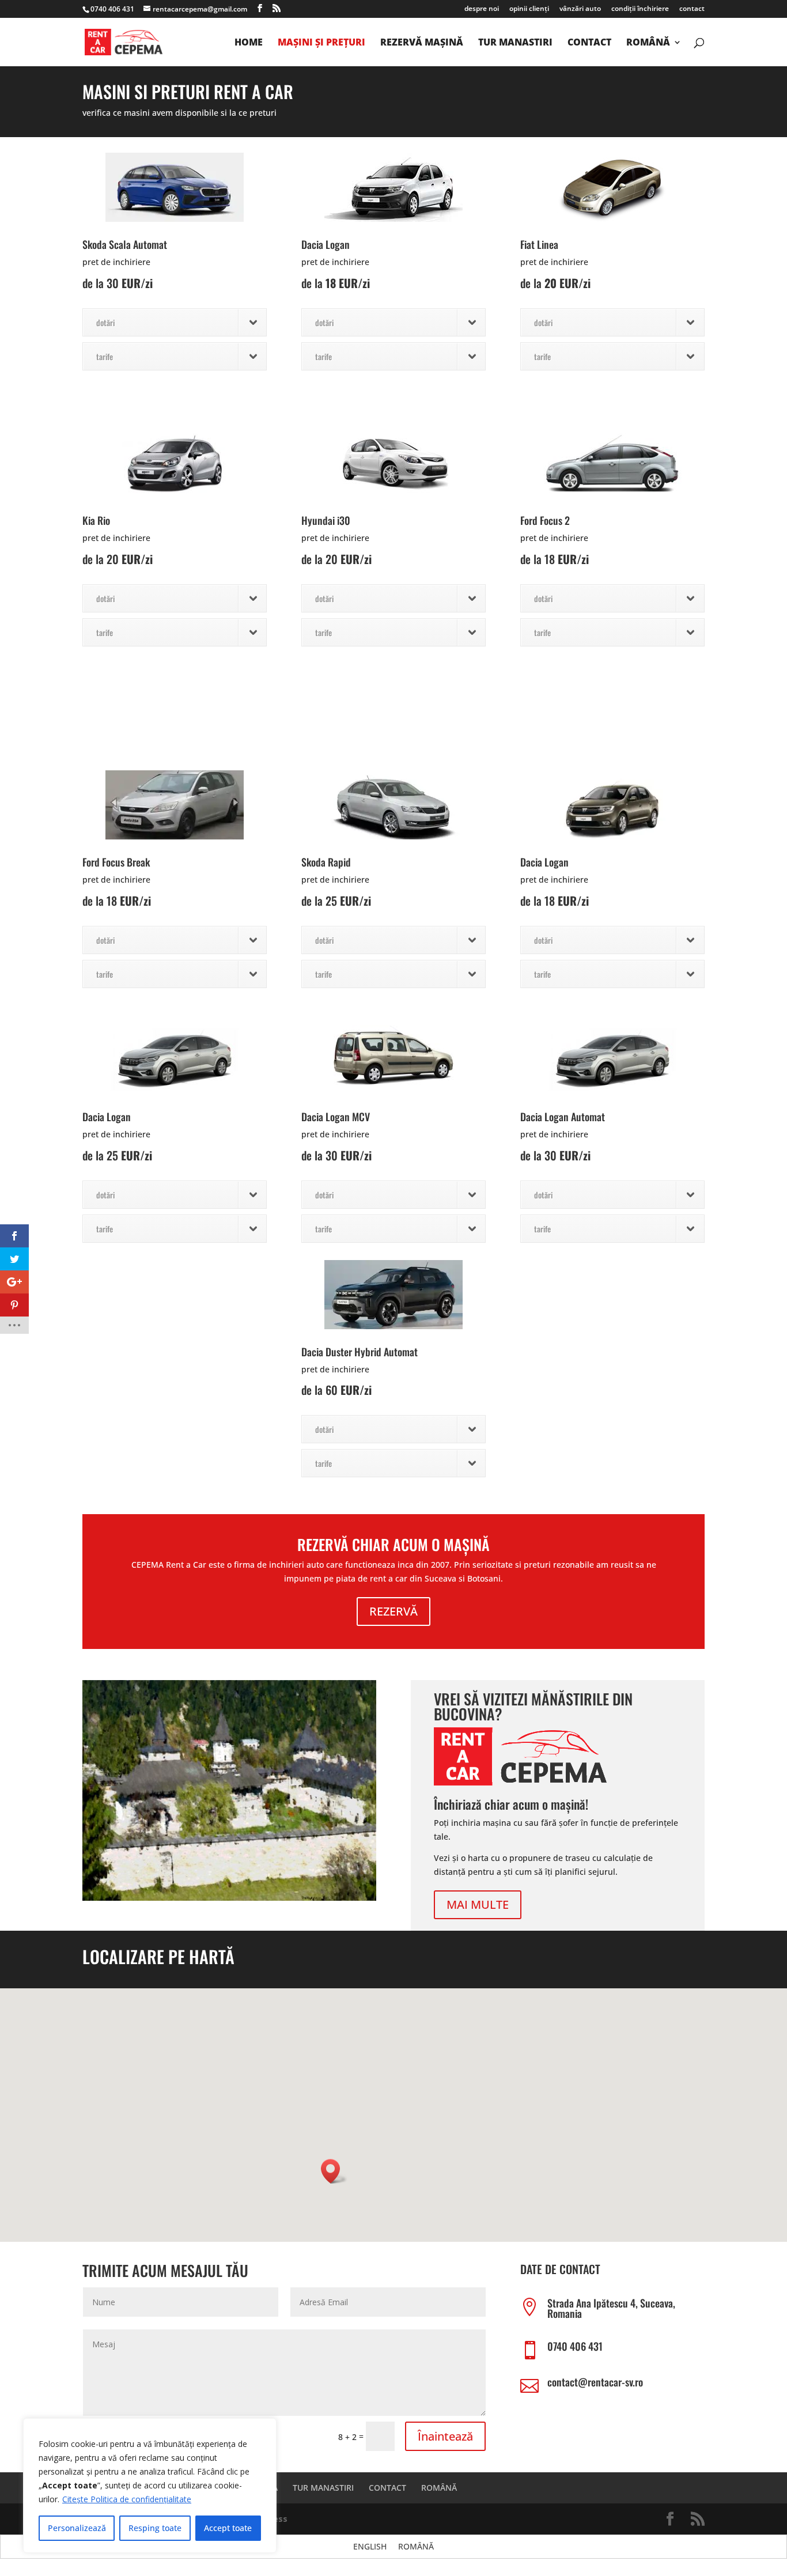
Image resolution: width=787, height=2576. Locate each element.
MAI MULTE (478, 1904)
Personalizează (77, 2528)
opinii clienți (529, 9)
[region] (150, 2486)
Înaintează (445, 2436)
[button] (334, 2171)
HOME (249, 43)
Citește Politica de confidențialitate (127, 2499)
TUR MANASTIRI (515, 43)
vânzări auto (580, 9)
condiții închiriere (640, 9)
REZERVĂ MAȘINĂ (422, 43)
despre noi (482, 9)
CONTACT (589, 43)
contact (692, 9)
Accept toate (228, 2528)
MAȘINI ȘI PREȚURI (321, 43)
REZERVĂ (393, 1611)
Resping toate (155, 2528)
